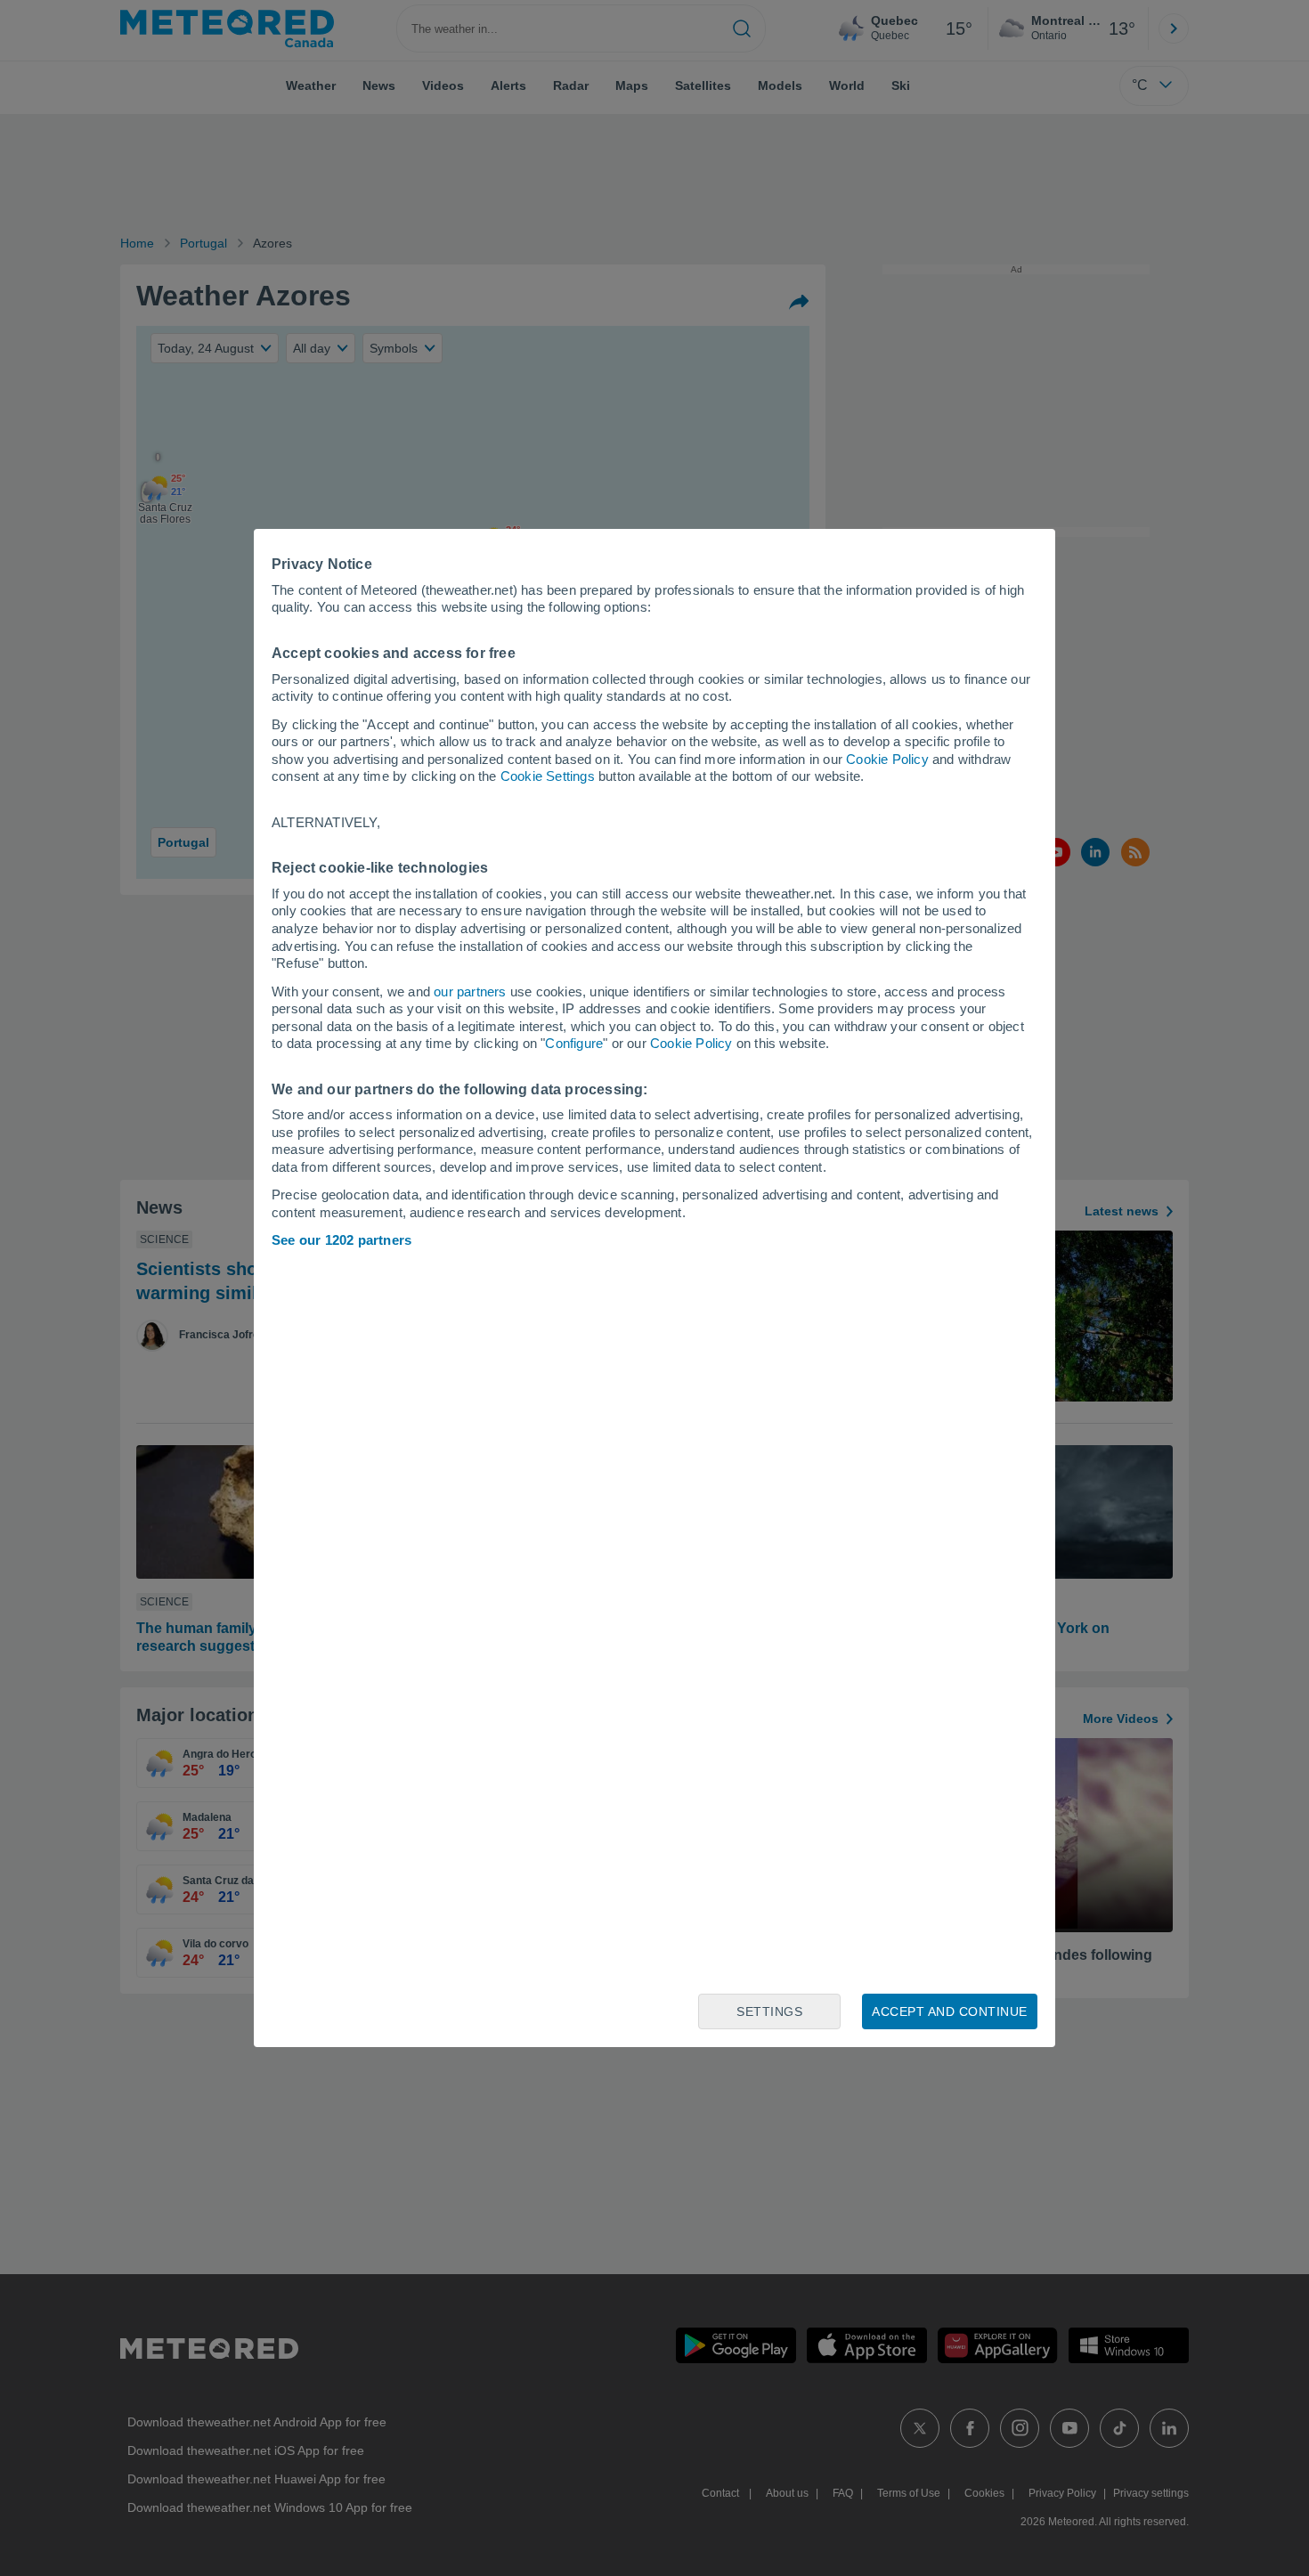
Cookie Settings (548, 776)
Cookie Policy (887, 759)
